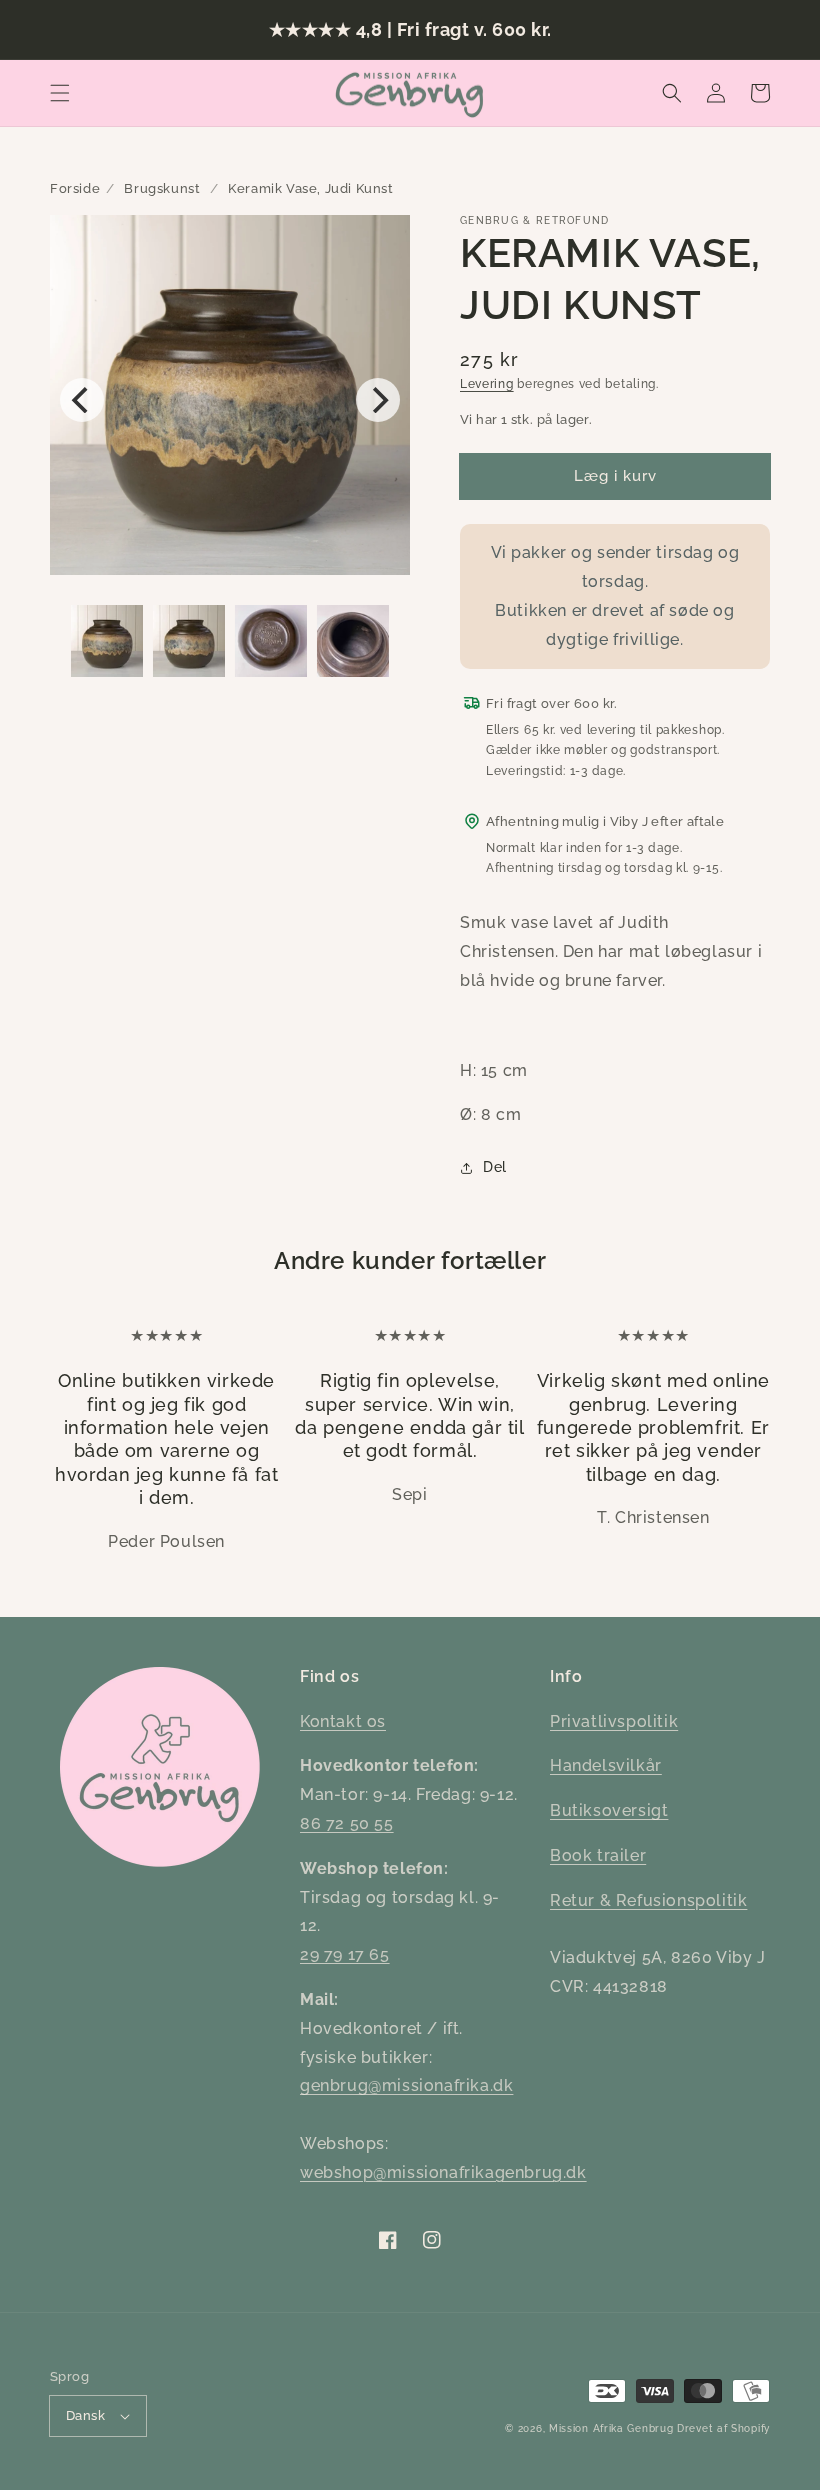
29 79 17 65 (345, 1954)
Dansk (85, 2415)
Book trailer (598, 1855)
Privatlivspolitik (614, 1721)
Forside (75, 188)
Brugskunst (162, 188)
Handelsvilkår (606, 1765)
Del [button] (495, 1167)
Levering (487, 384)
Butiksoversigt (609, 1810)
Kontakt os (343, 1721)
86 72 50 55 (347, 1823)
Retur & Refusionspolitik (648, 1900)
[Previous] (82, 400)
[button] (60, 93)
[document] (230, 400)
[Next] (378, 400)
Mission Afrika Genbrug (611, 2428)
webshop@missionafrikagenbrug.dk (443, 2172)
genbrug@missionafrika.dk (406, 2085)
